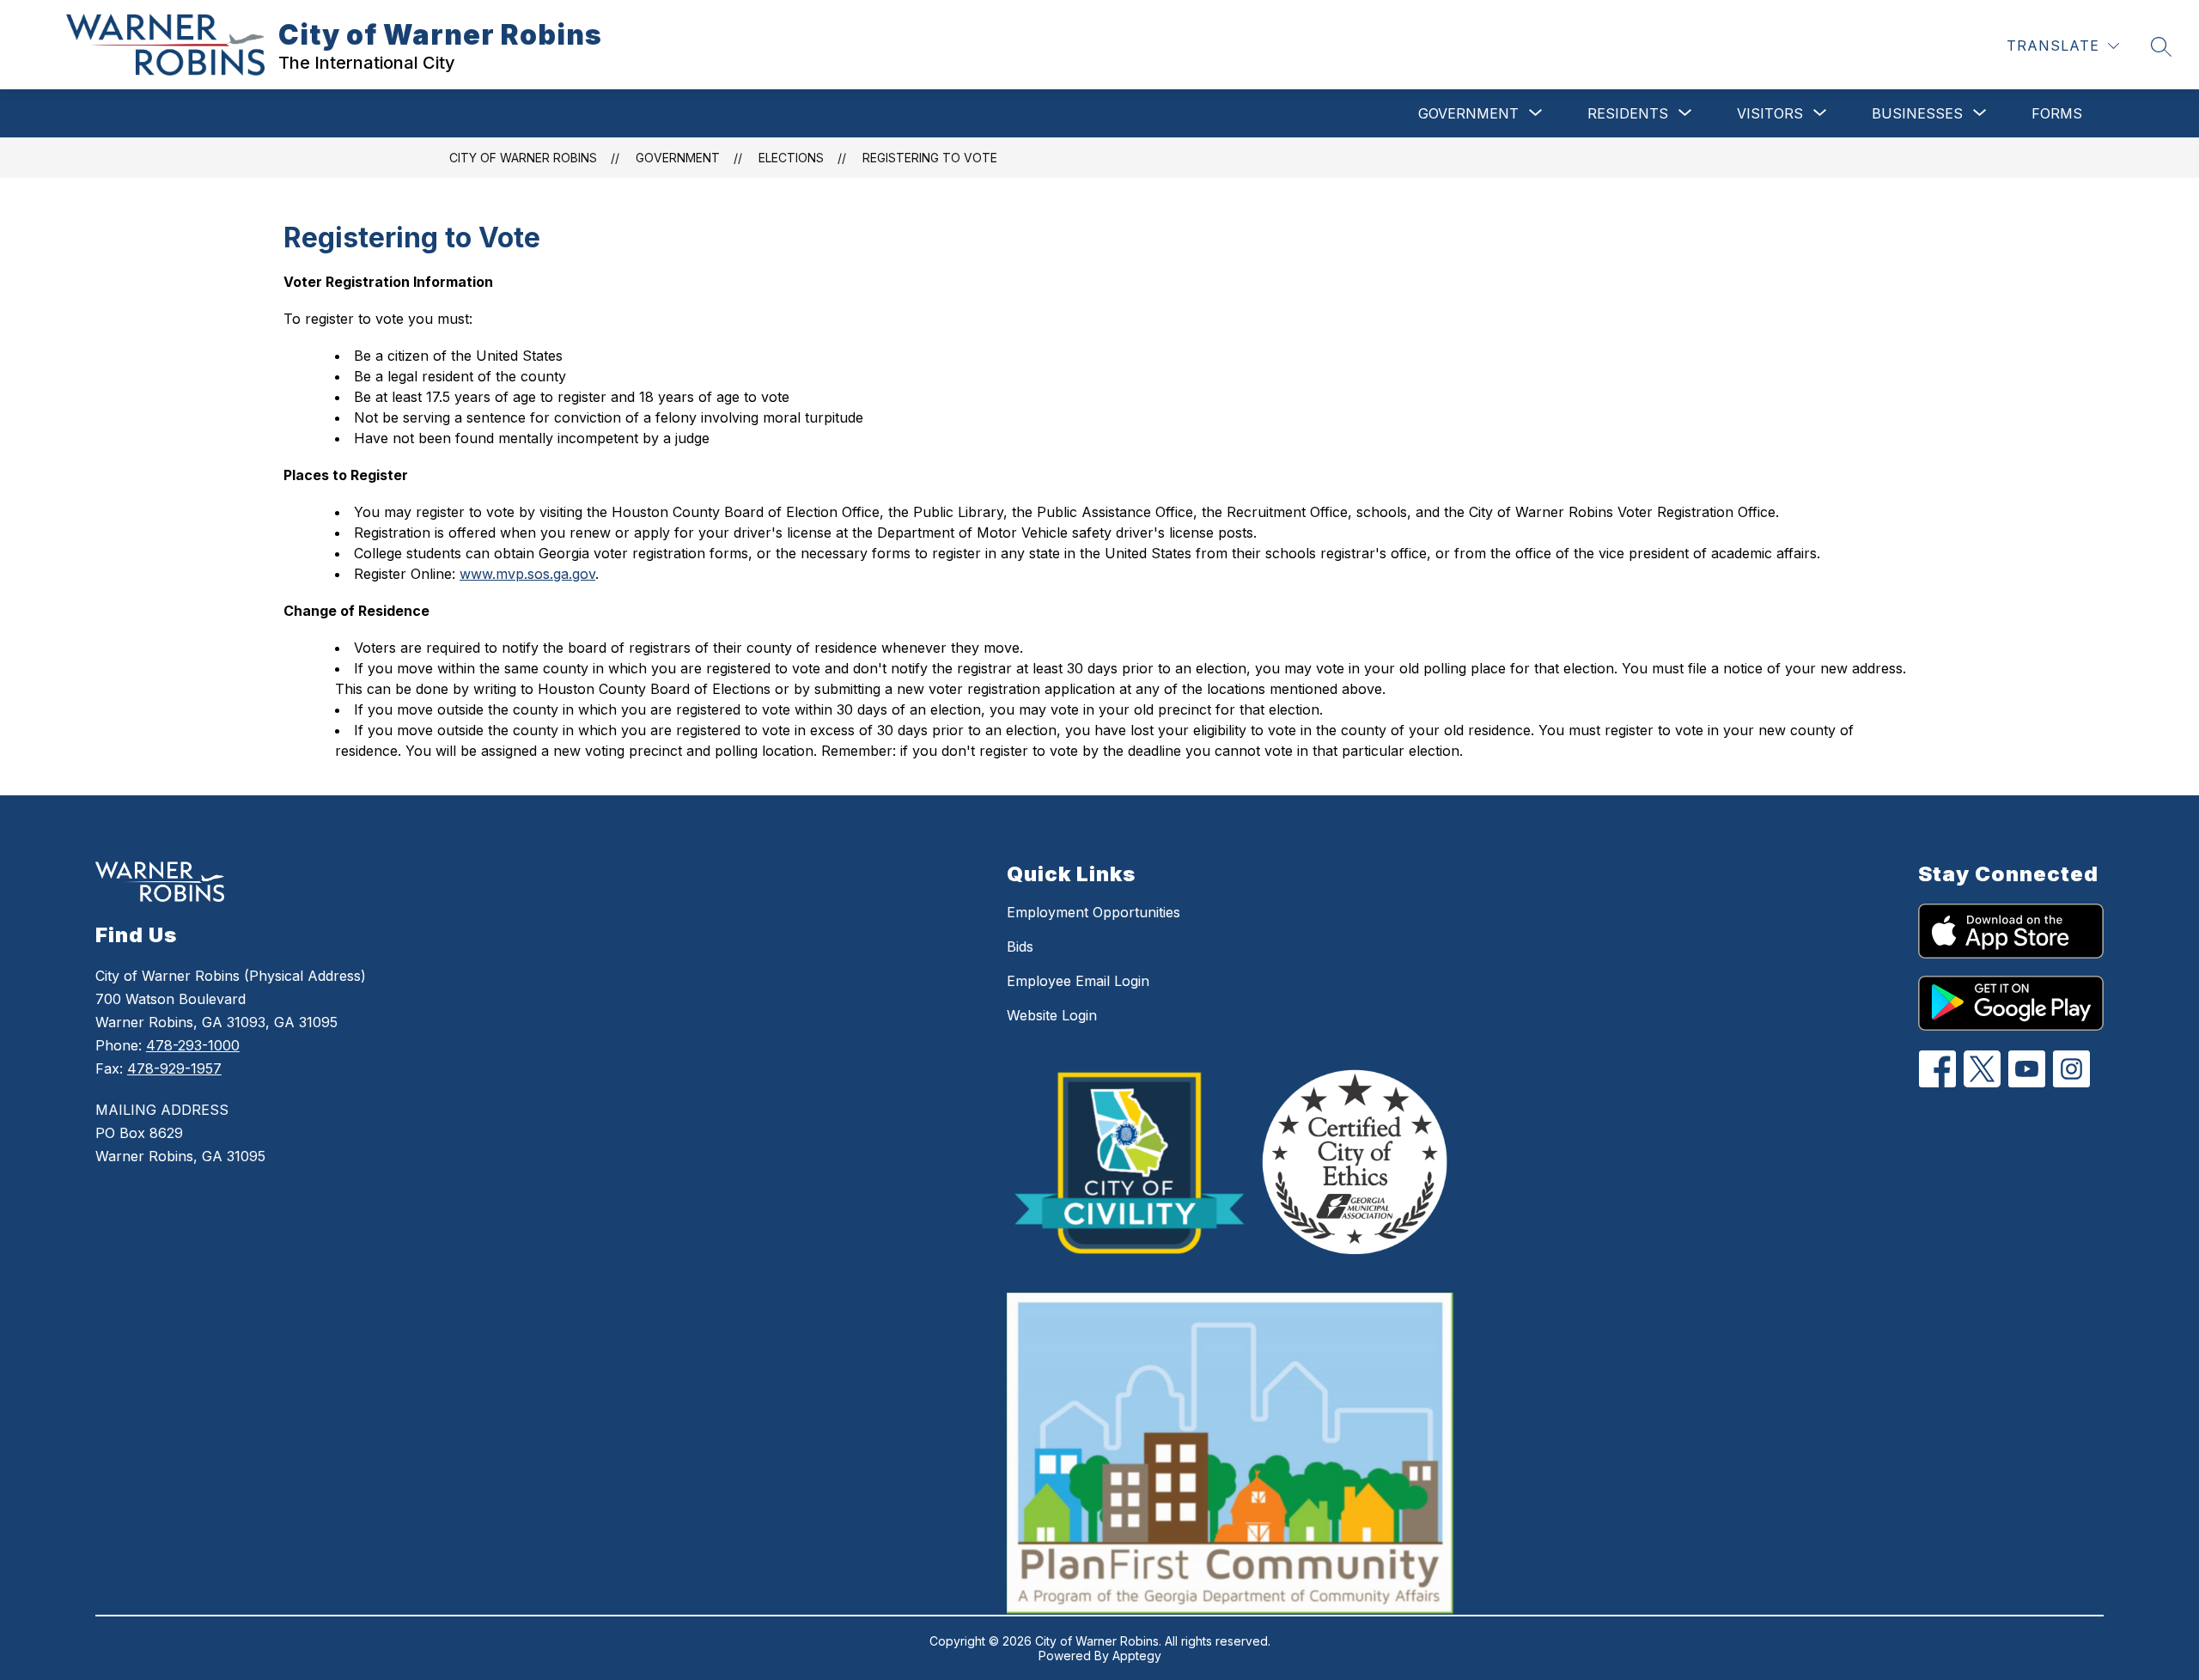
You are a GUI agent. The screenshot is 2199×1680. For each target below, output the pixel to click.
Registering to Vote (930, 158)
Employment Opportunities (1093, 912)
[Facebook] (1937, 1069)
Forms (2057, 113)
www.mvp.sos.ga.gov (527, 574)
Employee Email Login (1078, 981)
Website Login (1052, 1015)
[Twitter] (1982, 1069)
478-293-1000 (193, 1045)
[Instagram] (2071, 1069)
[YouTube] (2027, 1069)
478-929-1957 (174, 1068)
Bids (1020, 947)
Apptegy (1137, 1656)
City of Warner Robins (523, 158)
